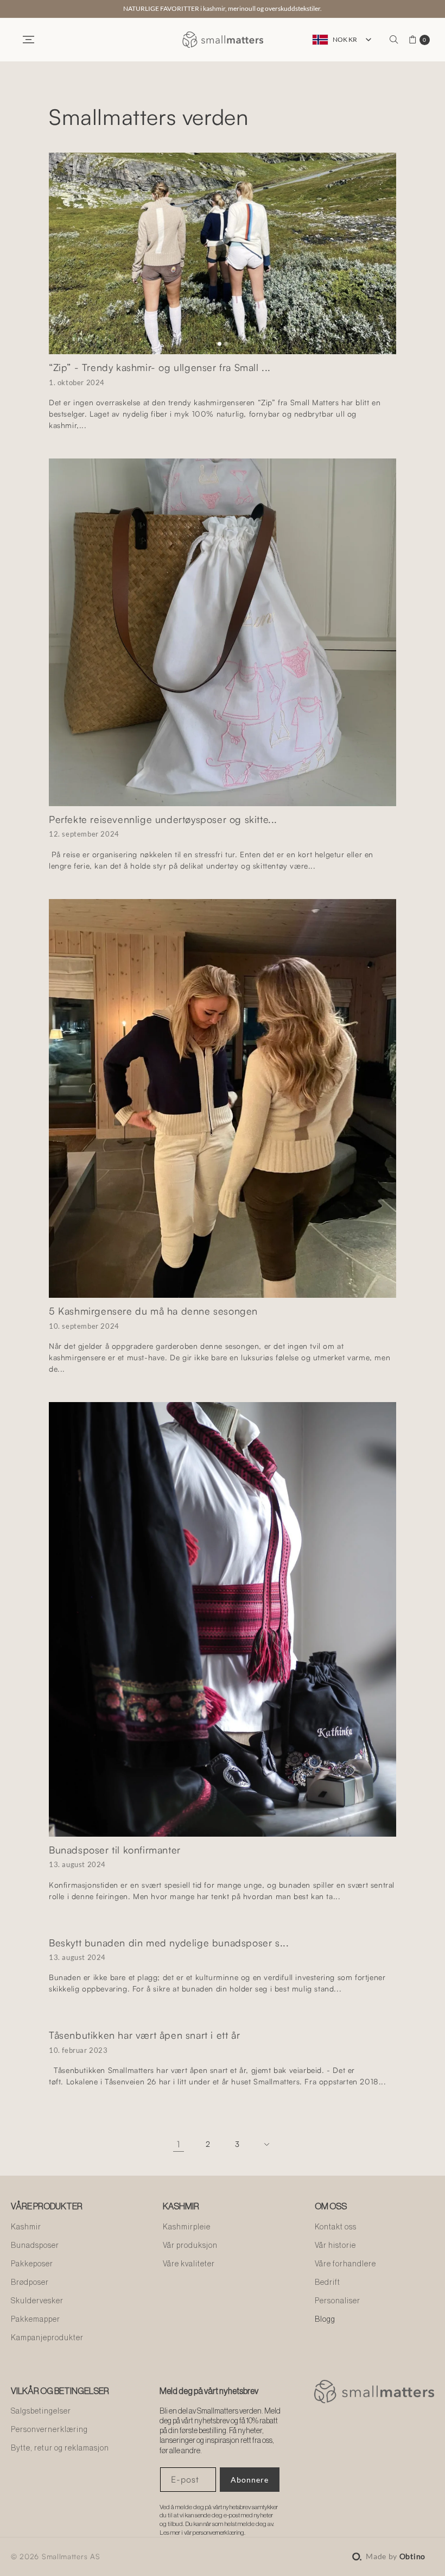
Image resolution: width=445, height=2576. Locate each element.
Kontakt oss (336, 2227)
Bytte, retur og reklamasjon (60, 2448)
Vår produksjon (190, 2246)
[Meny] (28, 40)
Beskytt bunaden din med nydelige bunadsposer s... (169, 1943)
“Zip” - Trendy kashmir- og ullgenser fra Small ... (160, 367)
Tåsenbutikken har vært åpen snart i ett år (144, 2035)
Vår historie (335, 2246)
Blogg (325, 2320)
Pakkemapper (36, 2320)
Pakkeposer (32, 2264)
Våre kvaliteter (189, 2264)
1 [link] (179, 2144)
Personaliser (338, 2301)
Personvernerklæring (49, 2430)
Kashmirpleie (187, 2227)
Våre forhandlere (345, 2264)
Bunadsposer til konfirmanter (115, 1850)
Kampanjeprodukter (47, 2338)
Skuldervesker (37, 2301)
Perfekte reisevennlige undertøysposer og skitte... (163, 819)
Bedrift (328, 2283)
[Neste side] (266, 2144)
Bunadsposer (35, 2246)
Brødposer (30, 2283)
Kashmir (26, 2227)
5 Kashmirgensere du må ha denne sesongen (153, 1311)
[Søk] (394, 40)
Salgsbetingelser (41, 2411)
